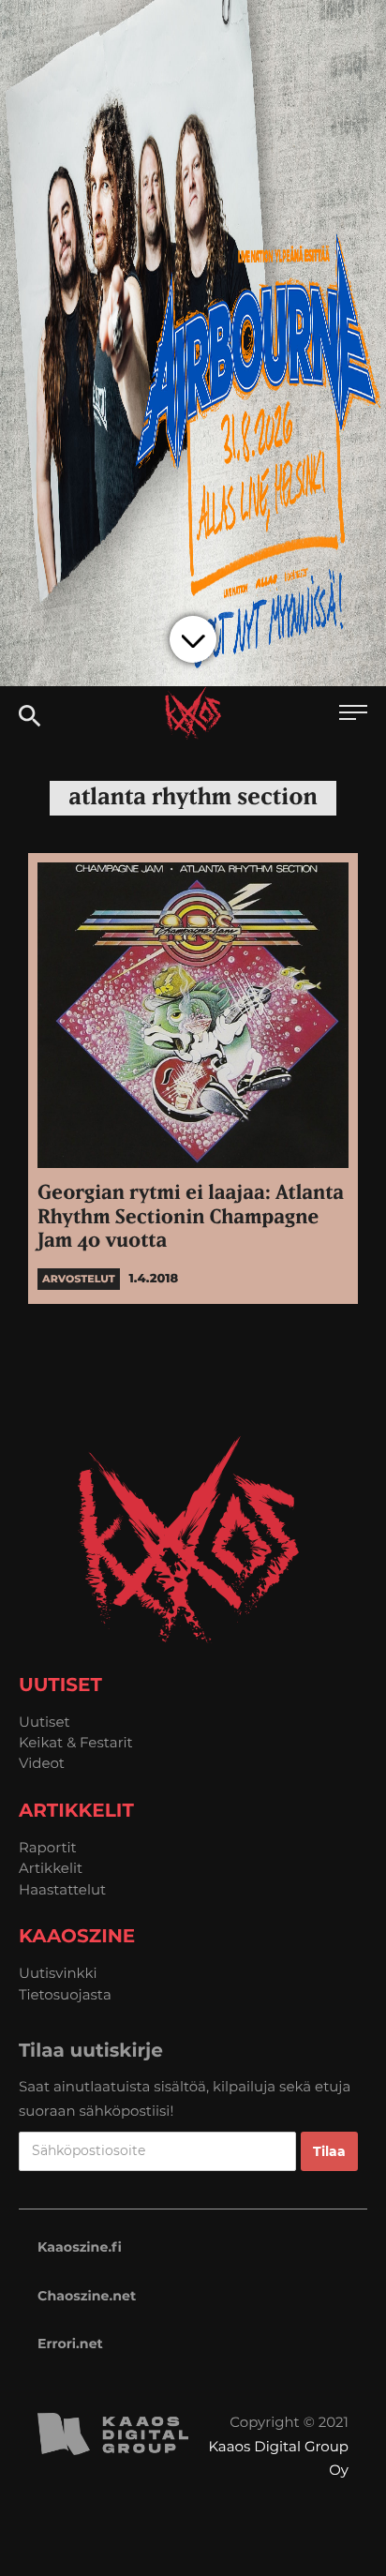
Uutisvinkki (58, 1973)
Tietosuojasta (65, 1994)
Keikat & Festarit (76, 1742)
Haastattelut (62, 1889)
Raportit (48, 1847)
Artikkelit (51, 1868)
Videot (42, 1763)
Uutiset (45, 1722)
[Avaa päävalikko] (353, 715)
